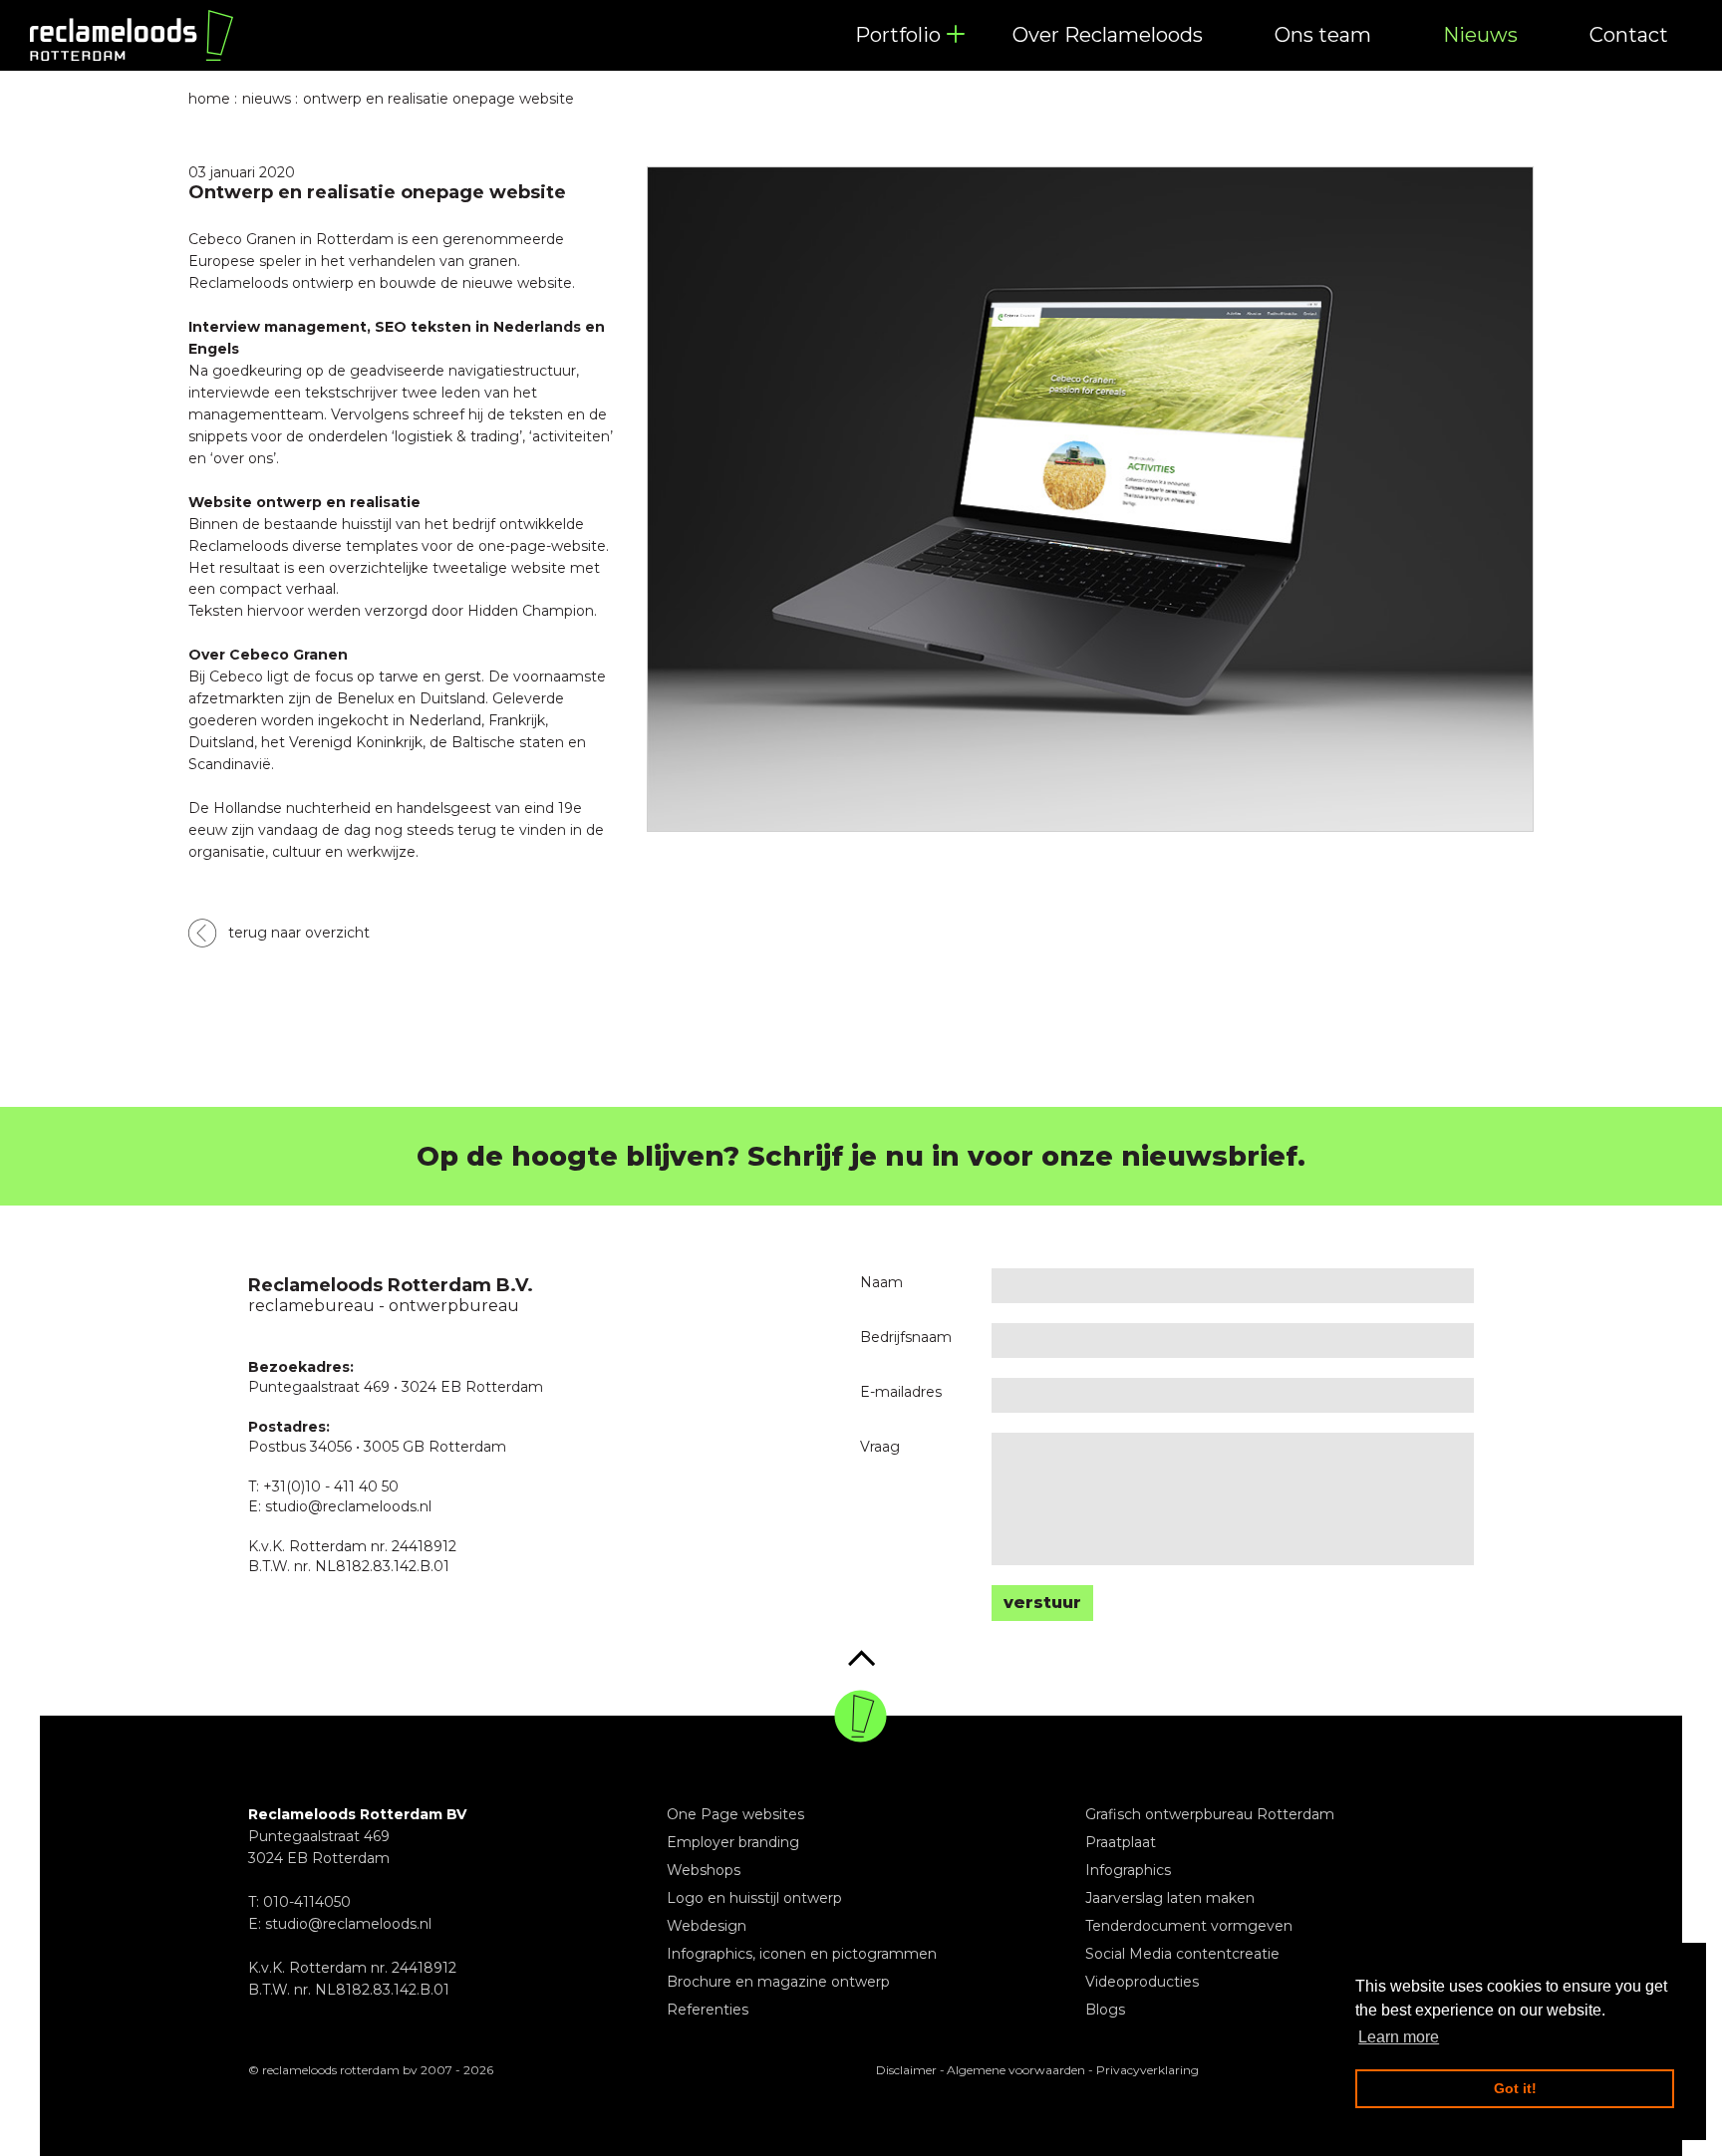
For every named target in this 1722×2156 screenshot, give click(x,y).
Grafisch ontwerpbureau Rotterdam (1210, 1814)
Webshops (704, 1870)
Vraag (880, 1447)
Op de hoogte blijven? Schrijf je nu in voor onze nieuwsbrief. (861, 1156)
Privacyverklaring (1148, 2070)
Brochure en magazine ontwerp (778, 1982)
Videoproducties (1142, 1982)
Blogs (1105, 2010)
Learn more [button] (1399, 2037)
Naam (881, 1282)
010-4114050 (307, 1902)
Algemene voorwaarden (1016, 2070)
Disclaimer (906, 2070)
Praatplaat (1121, 1842)
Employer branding (733, 1842)
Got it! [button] (1515, 2088)
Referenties (708, 2010)
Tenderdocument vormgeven (1189, 1926)
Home (209, 99)
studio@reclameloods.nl (348, 1924)
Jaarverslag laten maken (1170, 1898)
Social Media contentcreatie (1182, 1954)
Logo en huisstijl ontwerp (754, 1898)
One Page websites (735, 1814)
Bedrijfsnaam (906, 1337)
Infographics (1128, 1870)
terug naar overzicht (299, 933)
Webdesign (707, 1926)
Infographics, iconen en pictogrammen (802, 1954)
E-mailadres (901, 1392)
